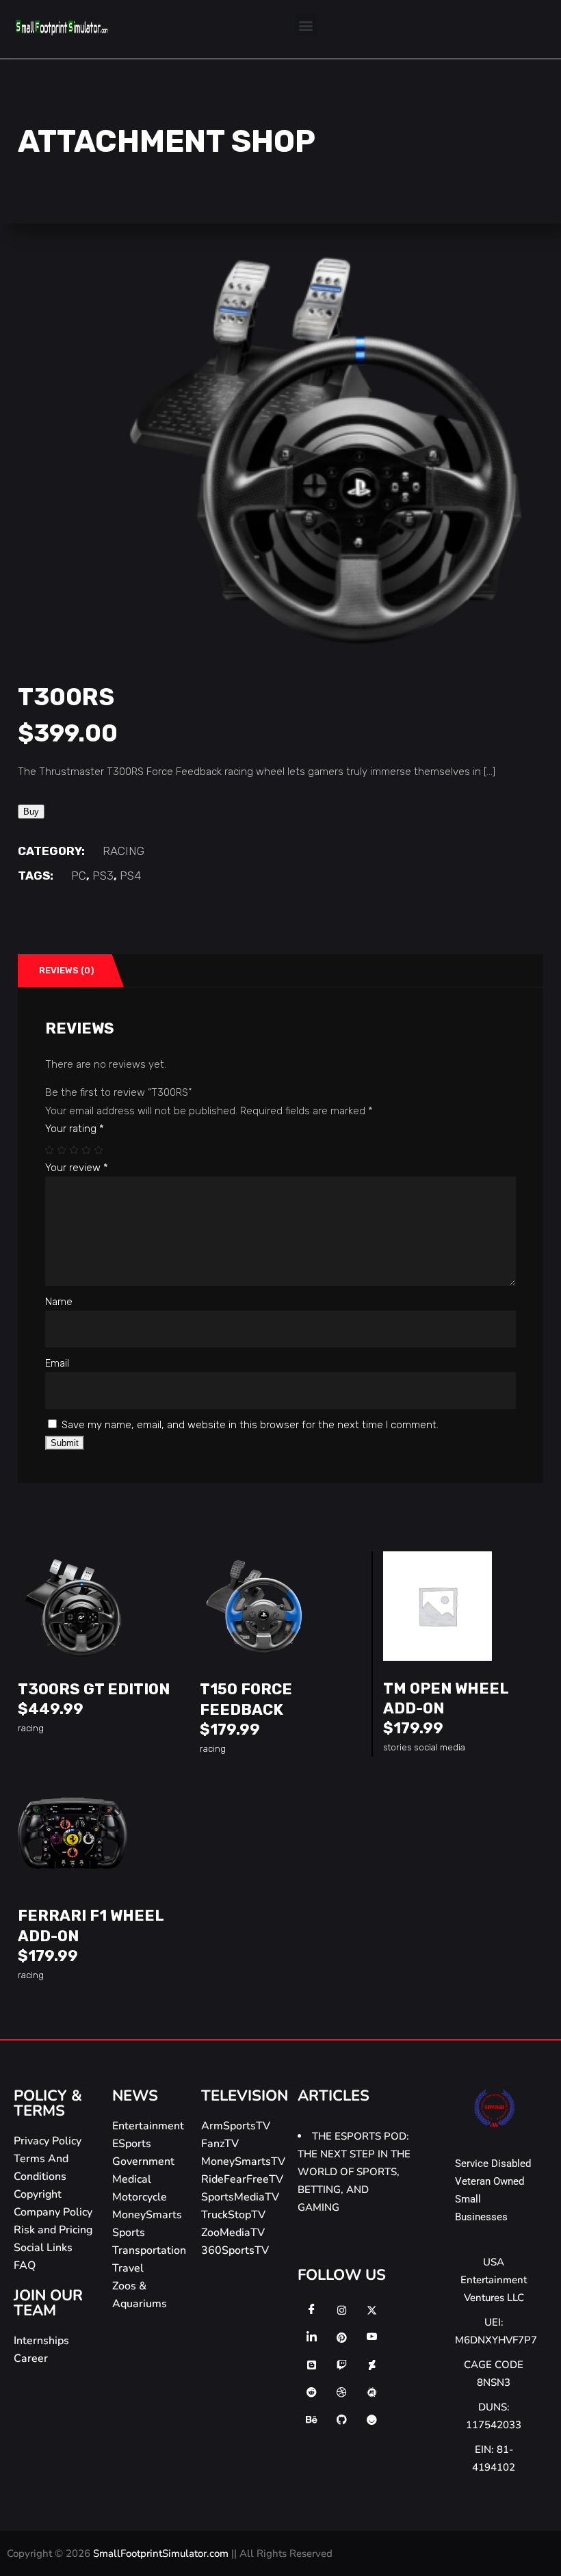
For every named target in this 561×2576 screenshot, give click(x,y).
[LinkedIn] (311, 2337)
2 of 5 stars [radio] (62, 1150)
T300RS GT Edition (94, 1689)
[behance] (311, 2419)
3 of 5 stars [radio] (75, 1150)
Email (57, 1363)
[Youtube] (371, 2337)
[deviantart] (371, 2365)
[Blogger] (311, 2365)
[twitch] (341, 2365)
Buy (31, 812)
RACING (123, 851)
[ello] (371, 2419)
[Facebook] (311, 2310)
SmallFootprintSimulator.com (162, 2553)
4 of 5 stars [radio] (87, 1150)
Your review (77, 1168)
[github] (341, 2419)
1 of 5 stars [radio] (50, 1150)
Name (59, 1302)
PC (79, 876)
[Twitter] (371, 2310)
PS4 (130, 876)
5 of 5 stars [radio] (99, 1150)
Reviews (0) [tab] (66, 970)
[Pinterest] (341, 2337)
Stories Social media (424, 1747)
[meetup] (371, 2392)
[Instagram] (341, 2310)
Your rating (75, 1129)
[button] (306, 25)
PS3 (103, 876)
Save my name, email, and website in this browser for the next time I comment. (250, 1425)
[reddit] (311, 2392)
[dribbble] (341, 2392)
